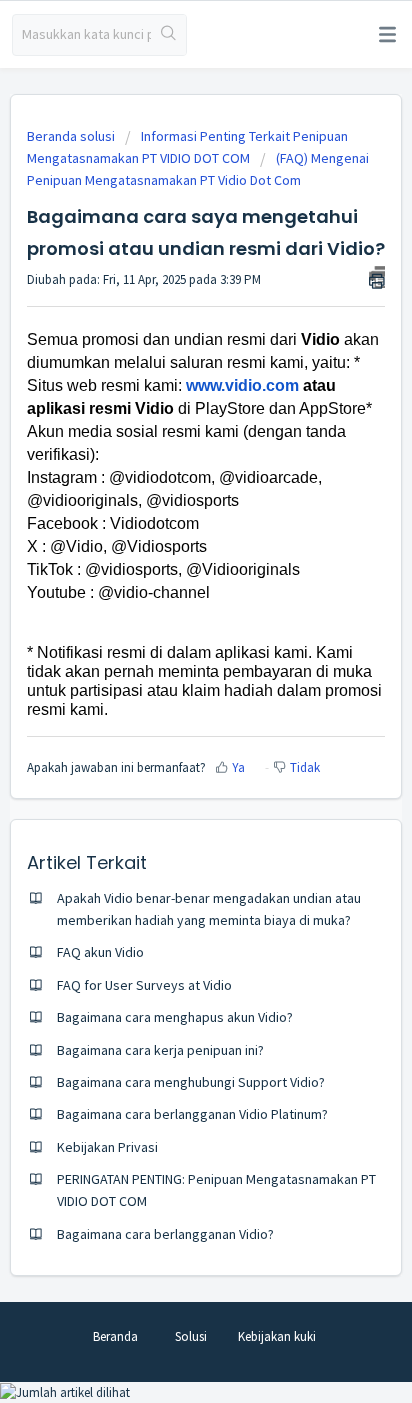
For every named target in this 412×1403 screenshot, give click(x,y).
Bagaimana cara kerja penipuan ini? (160, 1050)
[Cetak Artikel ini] (377, 277)
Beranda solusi (72, 136)
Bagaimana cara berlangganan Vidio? (165, 1234)
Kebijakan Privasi (107, 1147)
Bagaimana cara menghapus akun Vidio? (175, 1017)
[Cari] (168, 35)
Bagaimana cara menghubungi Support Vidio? (191, 1082)
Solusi (191, 1336)
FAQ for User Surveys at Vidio (144, 985)
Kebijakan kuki (277, 1336)
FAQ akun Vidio (100, 952)
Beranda (115, 1336)
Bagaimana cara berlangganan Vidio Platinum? (192, 1114)
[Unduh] (169, 695)
